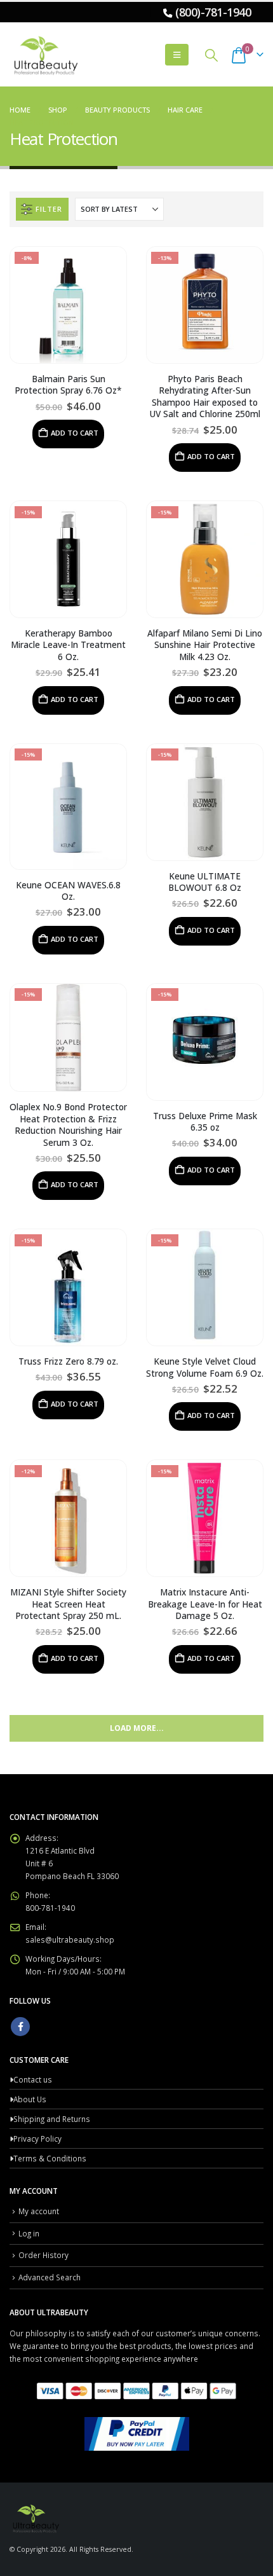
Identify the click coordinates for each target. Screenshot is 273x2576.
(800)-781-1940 (213, 12)
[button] (177, 55)
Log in (29, 2233)
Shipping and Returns (52, 2119)
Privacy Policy (37, 2139)
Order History (43, 2255)
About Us (30, 2099)
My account (39, 2211)
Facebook (20, 2027)
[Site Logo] (44, 55)
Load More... (137, 1728)
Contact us (33, 2079)
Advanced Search (50, 2277)
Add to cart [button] (75, 433)
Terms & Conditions (50, 2158)
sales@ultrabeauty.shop (70, 1939)
